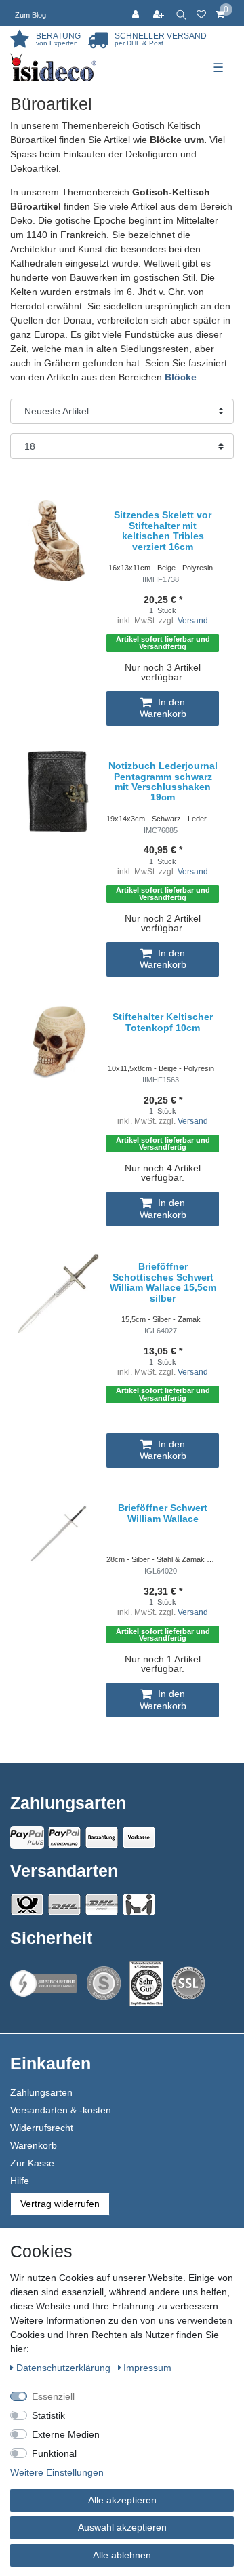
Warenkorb (34, 2145)
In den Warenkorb (163, 708)
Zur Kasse (32, 2163)
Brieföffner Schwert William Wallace (163, 1513)
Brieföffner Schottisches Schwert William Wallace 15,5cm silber (163, 1282)
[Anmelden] (137, 13)
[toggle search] (181, 13)
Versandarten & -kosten (61, 2110)
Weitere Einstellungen (57, 2472)
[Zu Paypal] (27, 1837)
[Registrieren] (160, 13)
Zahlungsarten (41, 2092)
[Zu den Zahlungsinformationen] (102, 1837)
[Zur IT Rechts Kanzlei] (44, 1984)
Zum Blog (30, 15)
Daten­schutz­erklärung (65, 2368)
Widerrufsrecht (42, 2128)
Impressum (147, 2368)
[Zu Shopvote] (104, 1983)
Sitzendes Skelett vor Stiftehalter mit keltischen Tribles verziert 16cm (163, 531)
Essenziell (53, 2396)
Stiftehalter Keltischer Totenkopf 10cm (163, 1022)
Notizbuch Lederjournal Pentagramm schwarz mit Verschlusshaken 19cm (163, 782)
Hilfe (20, 2181)
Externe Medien (66, 2434)
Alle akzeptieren (122, 2500)
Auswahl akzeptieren (122, 2527)
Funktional (54, 2453)
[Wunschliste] (201, 13)
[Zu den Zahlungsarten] (139, 1837)
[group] (58, 792)
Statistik (48, 2415)
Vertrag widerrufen (60, 2204)
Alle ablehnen (122, 2555)
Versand (193, 621)
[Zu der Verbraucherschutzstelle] (146, 1984)
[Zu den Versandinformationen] (27, 1905)
